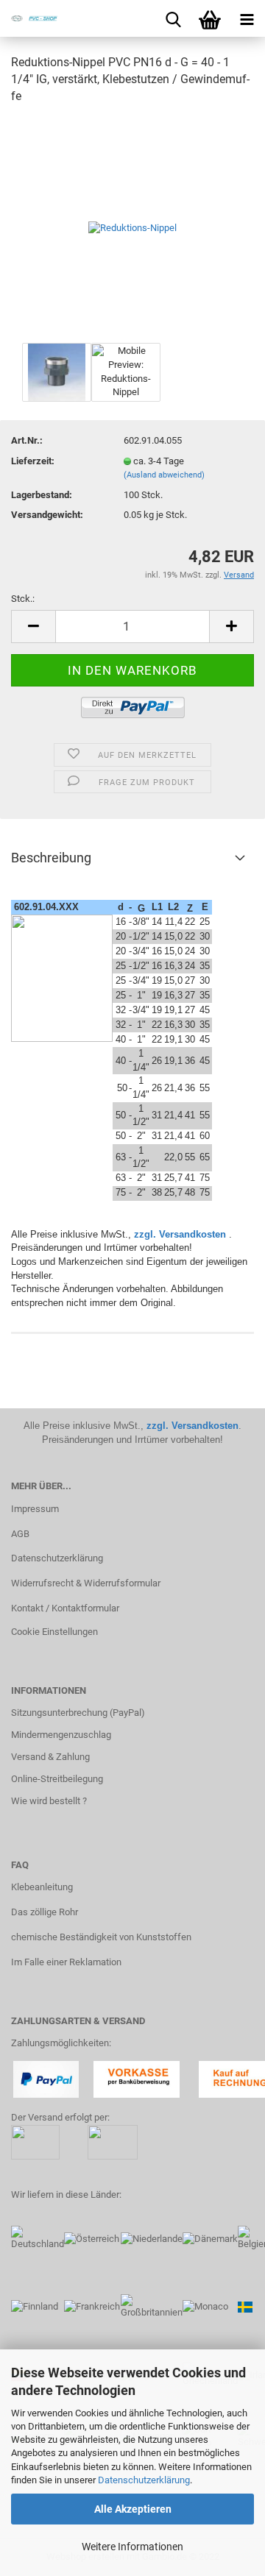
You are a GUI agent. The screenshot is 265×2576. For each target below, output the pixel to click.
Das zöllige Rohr (45, 1912)
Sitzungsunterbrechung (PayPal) (78, 1713)
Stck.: (23, 599)
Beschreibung (51, 858)
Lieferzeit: (33, 461)
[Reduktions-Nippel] (132, 228)
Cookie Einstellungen (54, 1632)
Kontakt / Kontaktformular (65, 1608)
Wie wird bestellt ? (49, 1801)
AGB (20, 1534)
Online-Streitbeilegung (57, 1779)
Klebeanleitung (42, 1887)
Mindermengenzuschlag (61, 1735)
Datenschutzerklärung (144, 2480)
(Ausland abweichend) (164, 475)
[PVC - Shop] (29, 18)
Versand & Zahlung (50, 1757)
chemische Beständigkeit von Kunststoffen (101, 1937)
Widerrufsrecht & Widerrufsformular (86, 1583)
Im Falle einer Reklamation (66, 1962)
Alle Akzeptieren (133, 2509)
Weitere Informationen (132, 2547)
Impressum (35, 1509)
